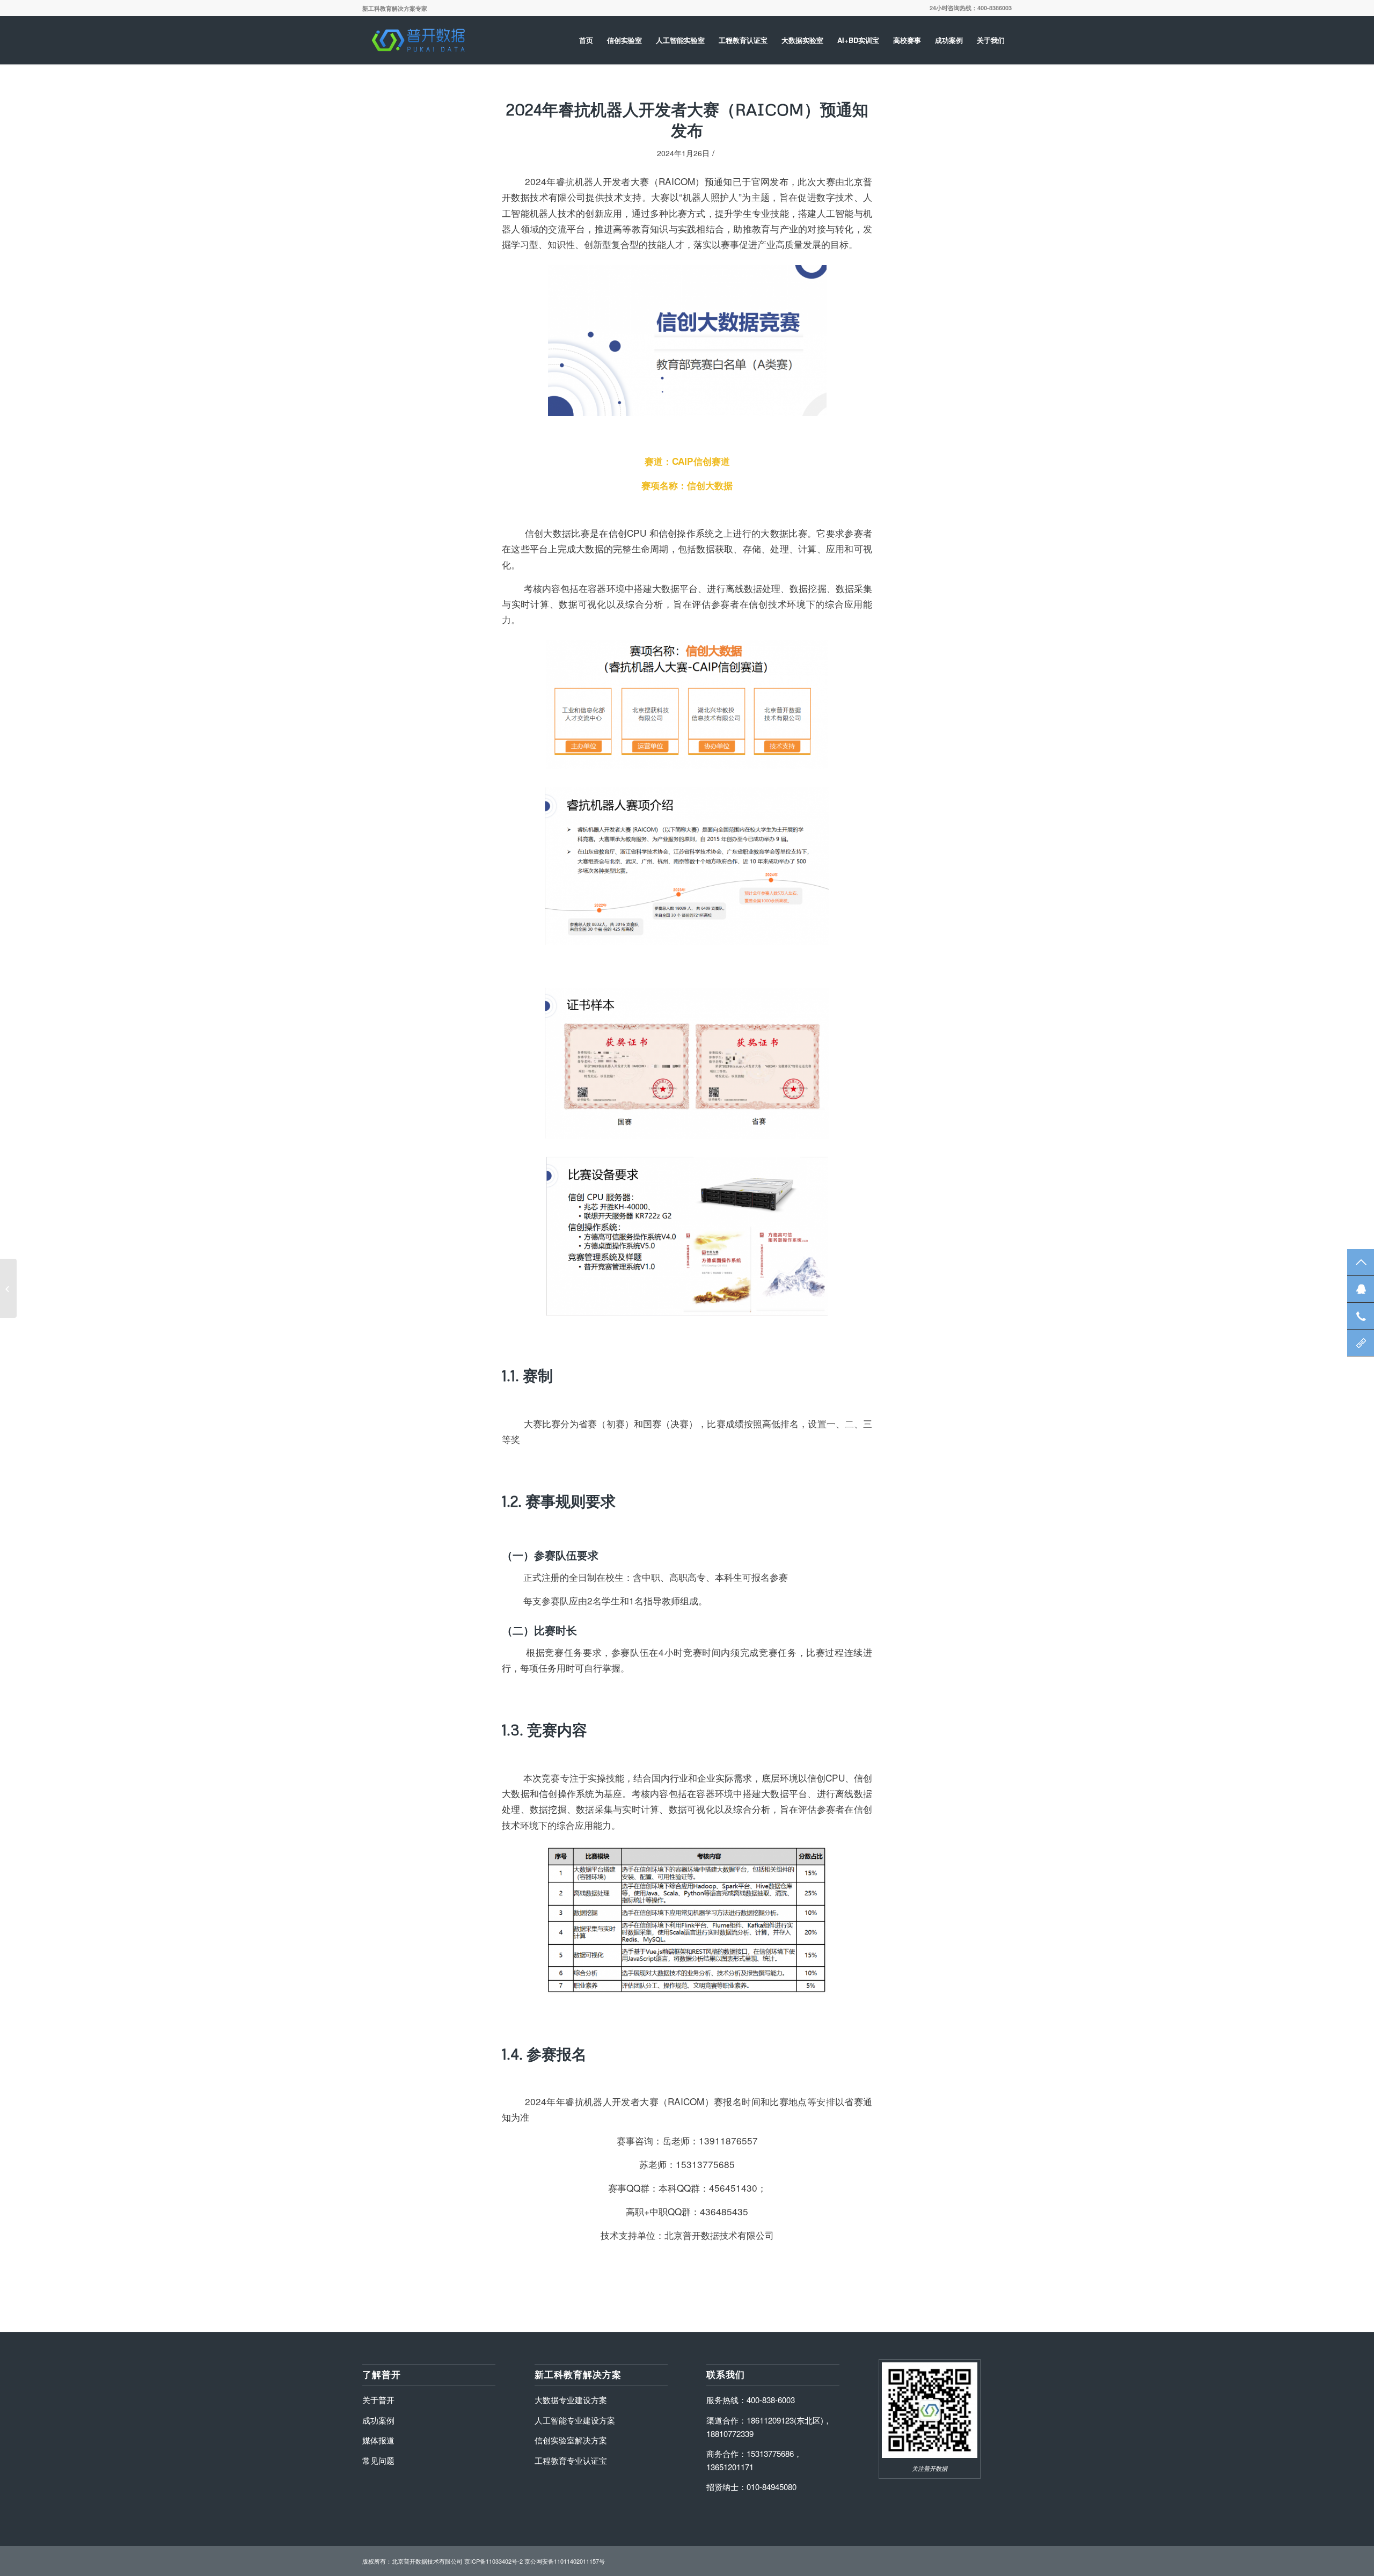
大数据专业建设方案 (571, 2400)
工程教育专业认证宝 (571, 2460)
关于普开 (378, 2400)
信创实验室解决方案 (571, 2440)
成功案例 (378, 2420)
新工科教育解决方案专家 (395, 8)
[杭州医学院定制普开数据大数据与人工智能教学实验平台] (8, 1288)
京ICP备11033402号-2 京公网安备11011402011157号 (535, 2561)
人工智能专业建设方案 (575, 2420)
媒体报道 (378, 2440)
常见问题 (378, 2460)
